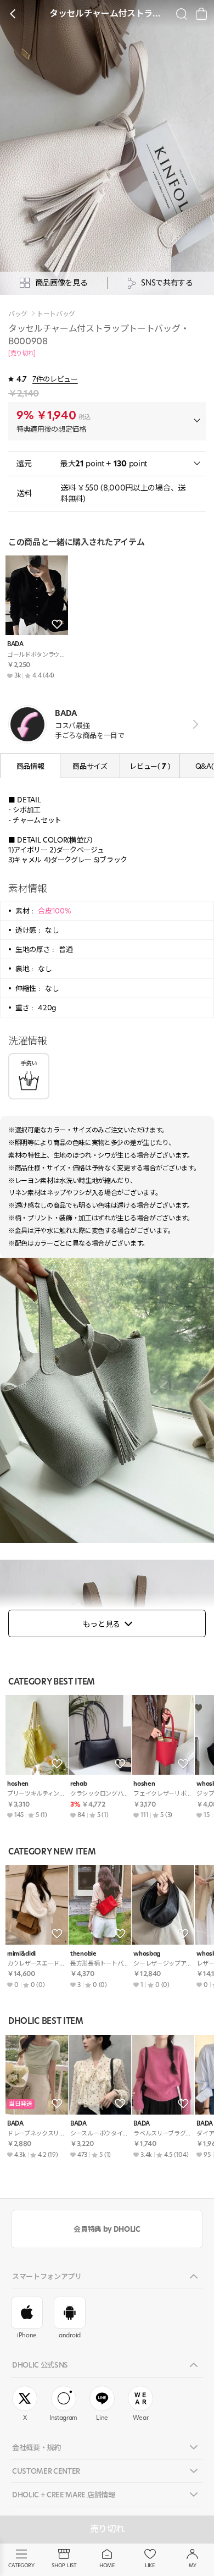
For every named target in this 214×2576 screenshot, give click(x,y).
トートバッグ (56, 314)
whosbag (147, 1954)
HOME (107, 2565)
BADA (15, 644)
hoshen (18, 1784)
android (70, 2335)
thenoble (83, 1954)
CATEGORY (21, 2565)
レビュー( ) (150, 766)
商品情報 (30, 766)
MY (193, 2565)
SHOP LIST (64, 2565)
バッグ (18, 314)
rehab (78, 1784)
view (193, 725)
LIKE (150, 2565)
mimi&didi (21, 1954)
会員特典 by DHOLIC (107, 2229)
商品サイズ (90, 766)
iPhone (27, 2335)
